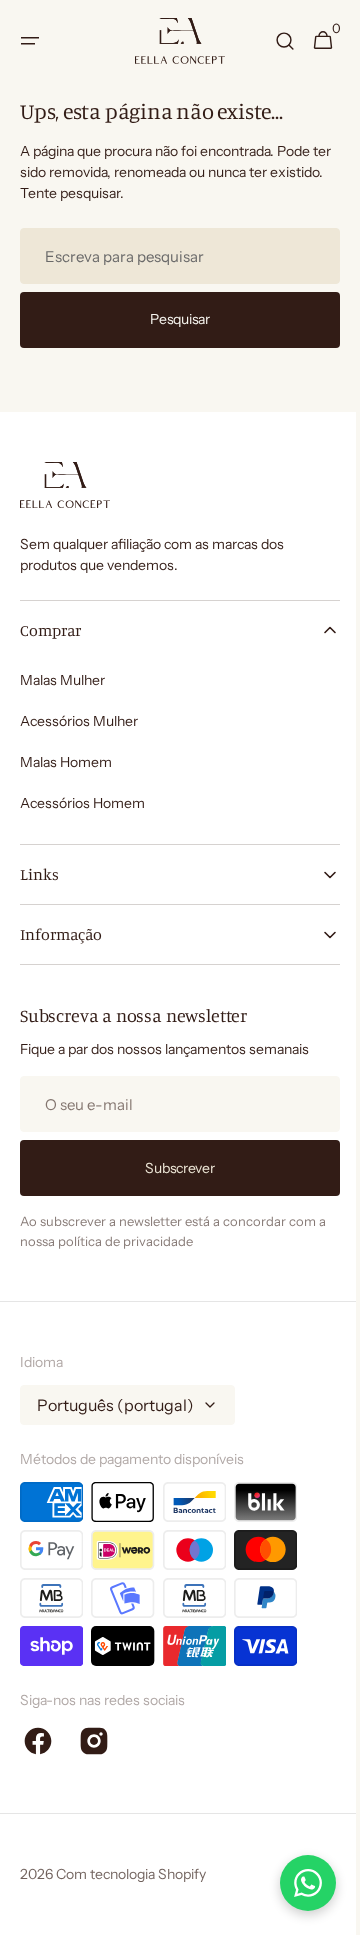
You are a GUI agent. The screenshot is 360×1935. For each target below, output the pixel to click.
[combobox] (172, 256)
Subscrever (172, 1168)
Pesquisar (172, 319)
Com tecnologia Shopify (131, 1874)
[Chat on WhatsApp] (293, 1883)
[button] (30, 41)
